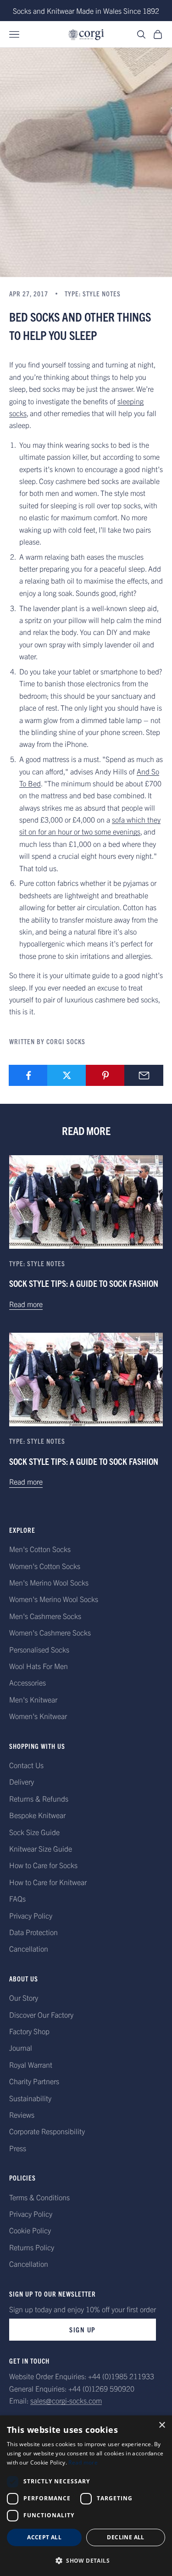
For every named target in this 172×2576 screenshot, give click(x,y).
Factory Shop (29, 2031)
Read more (26, 1304)
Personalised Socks (39, 1649)
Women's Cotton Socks (45, 1566)
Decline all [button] (125, 2537)
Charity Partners (34, 2081)
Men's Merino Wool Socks (49, 1582)
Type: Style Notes (93, 294)
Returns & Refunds (39, 1798)
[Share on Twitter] (67, 1075)
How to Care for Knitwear (48, 1882)
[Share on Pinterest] (105, 1075)
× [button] (162, 2425)
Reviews (22, 2114)
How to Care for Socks (43, 1865)
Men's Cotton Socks (40, 1549)
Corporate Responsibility (47, 2131)
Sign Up (83, 2329)
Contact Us (26, 1765)
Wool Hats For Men (39, 1666)
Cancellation (29, 1948)
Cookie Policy (30, 2230)
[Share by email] (144, 1075)
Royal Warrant (31, 2064)
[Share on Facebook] (28, 1075)
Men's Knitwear (33, 1699)
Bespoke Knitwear (37, 1815)
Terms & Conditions (39, 2197)
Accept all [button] (44, 2537)
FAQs (17, 1898)
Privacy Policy (31, 1915)
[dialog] (86, 2496)
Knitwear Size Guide (41, 1848)
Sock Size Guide (34, 1832)
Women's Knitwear (38, 1716)
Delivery (22, 1781)
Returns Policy (32, 2247)
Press (18, 2148)
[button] (86, 2561)
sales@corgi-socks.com (66, 2400)
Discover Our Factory (41, 2014)
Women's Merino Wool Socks (54, 1599)
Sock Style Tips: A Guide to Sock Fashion (84, 1283)
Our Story (24, 1997)
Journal (21, 2047)
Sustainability (30, 2098)
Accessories (28, 1682)
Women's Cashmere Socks (50, 1632)
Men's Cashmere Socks (45, 1616)
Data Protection (33, 1932)
